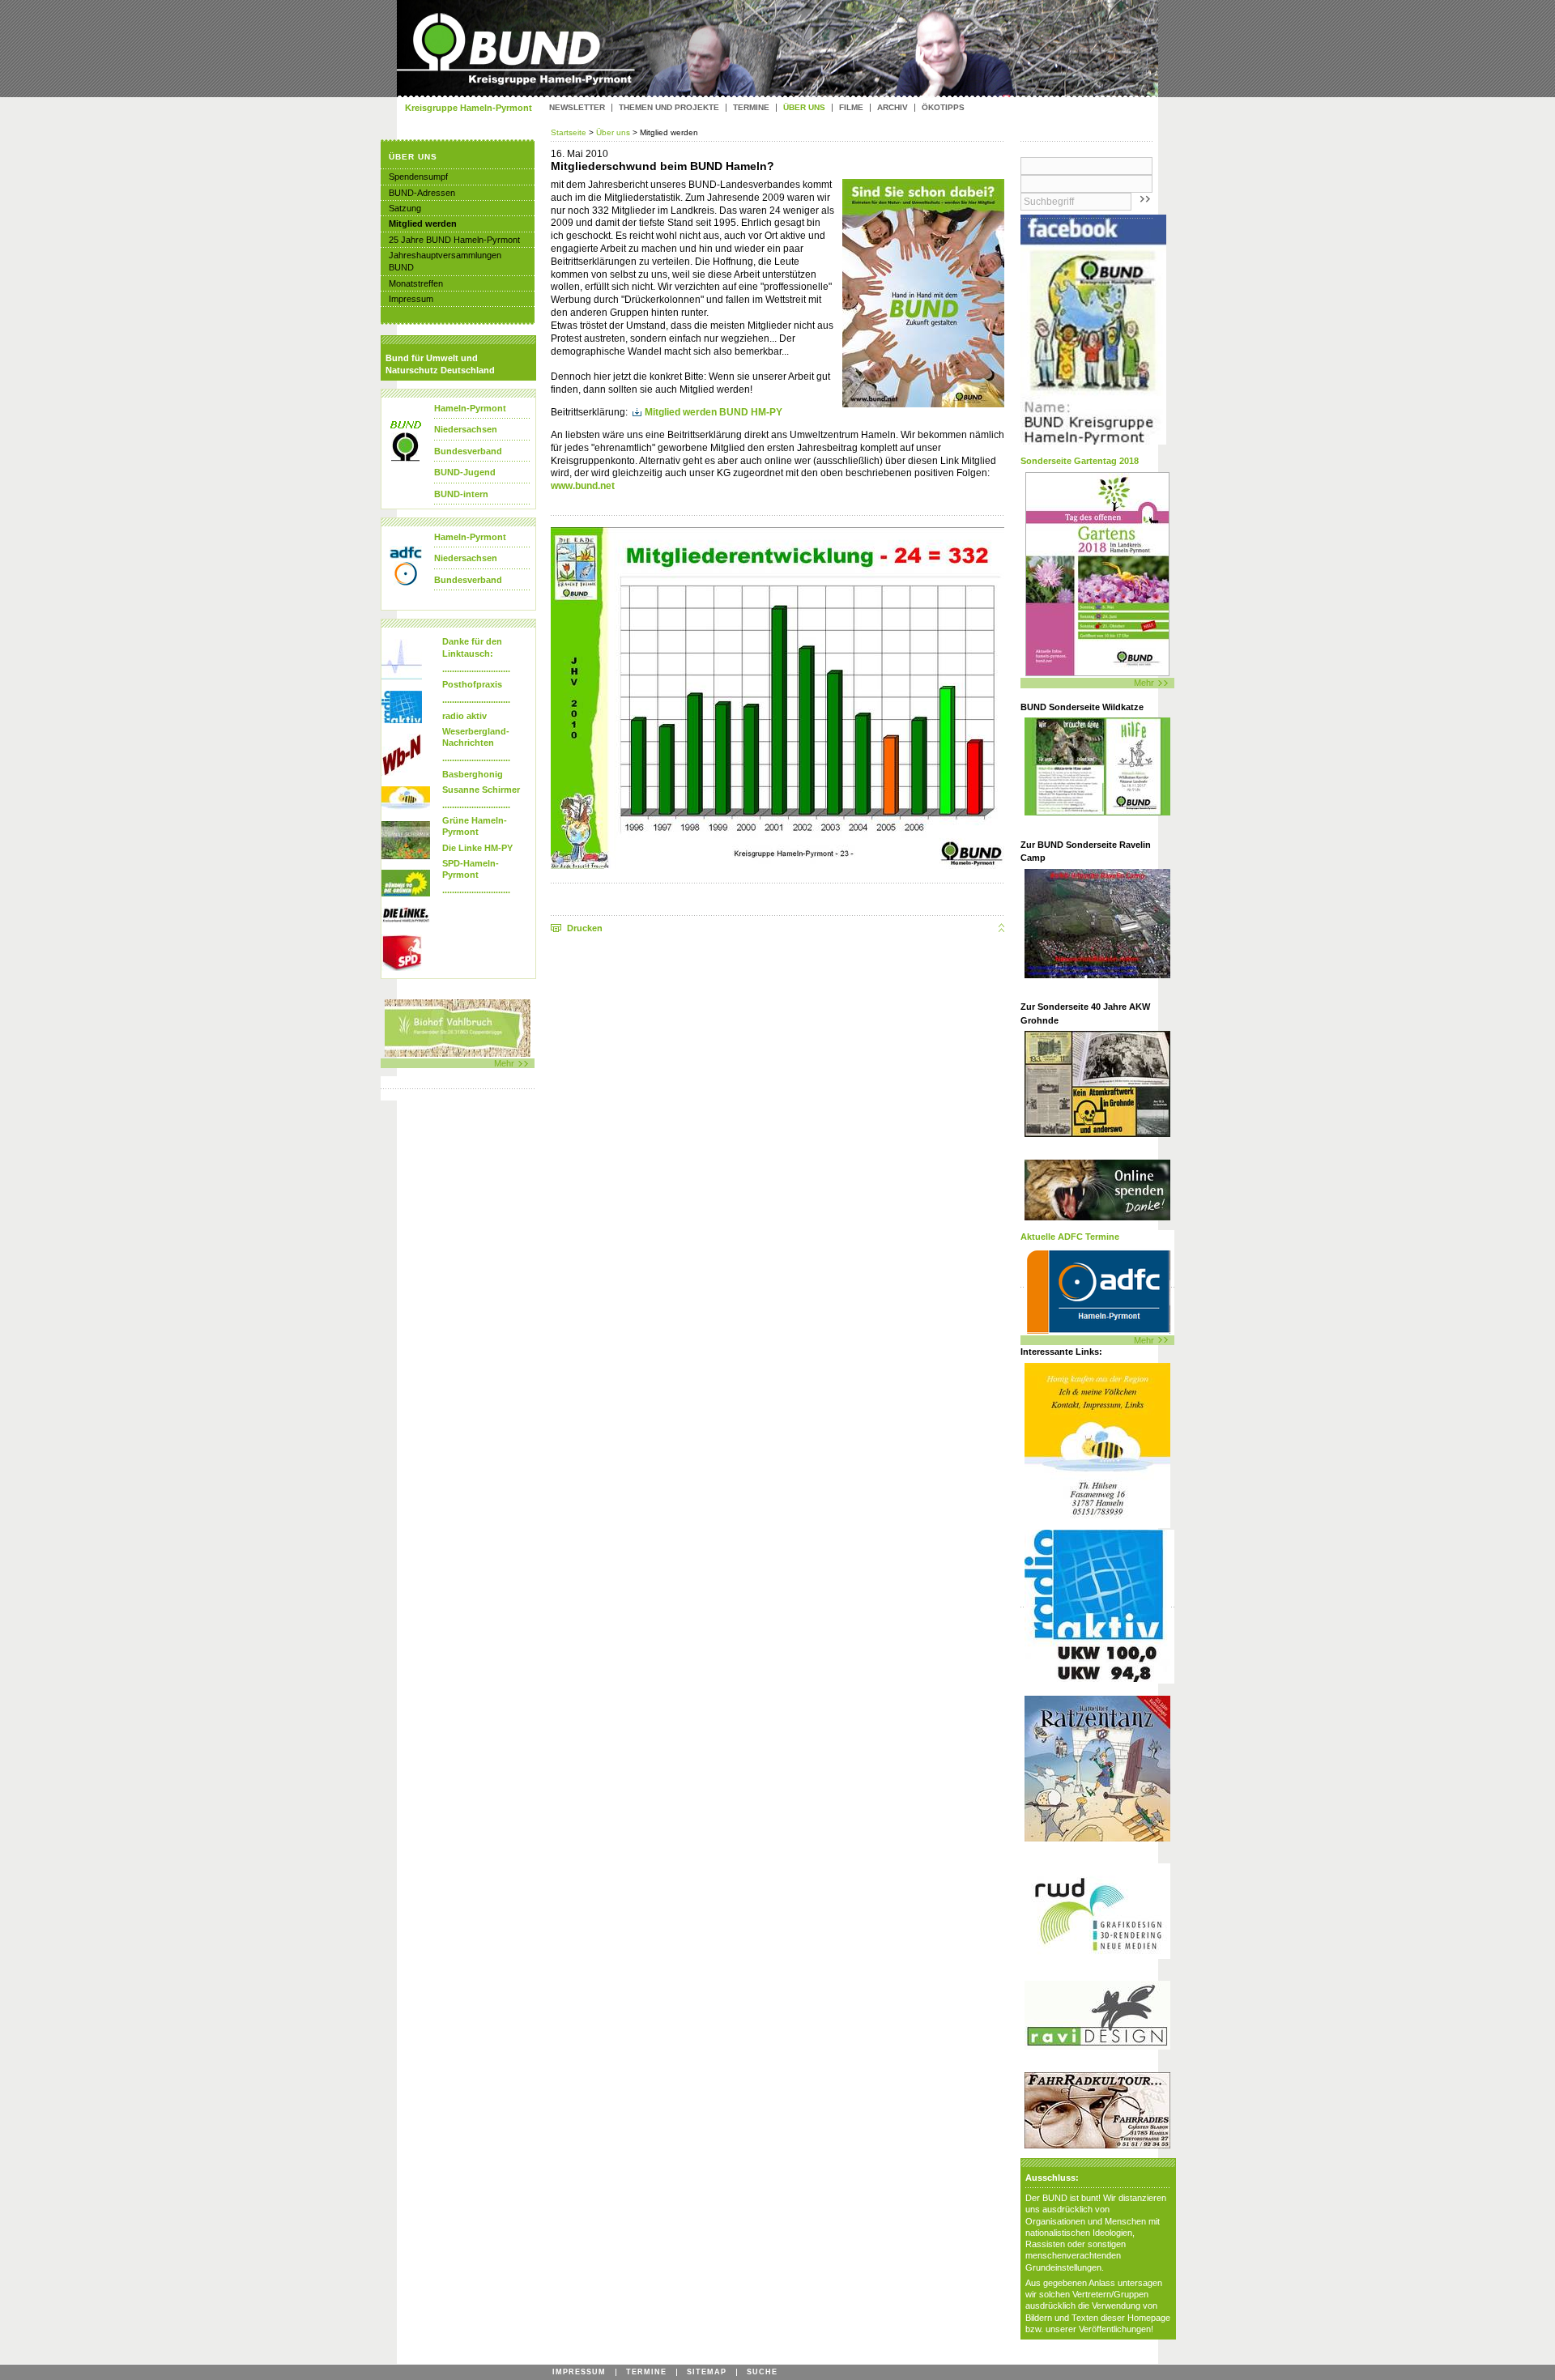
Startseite (570, 132)
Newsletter (577, 108)
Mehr (1144, 683)
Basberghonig (473, 774)
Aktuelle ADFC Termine (1070, 1237)
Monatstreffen (416, 283)
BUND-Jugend (465, 472)
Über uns (613, 132)
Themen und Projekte (669, 108)
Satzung (405, 208)
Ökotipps (943, 108)
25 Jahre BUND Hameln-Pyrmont (454, 240)
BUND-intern (461, 494)
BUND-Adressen (422, 193)
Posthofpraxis (472, 684)
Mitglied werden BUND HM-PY (714, 412)
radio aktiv (464, 716)
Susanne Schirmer (481, 790)
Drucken (585, 928)
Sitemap (707, 2372)
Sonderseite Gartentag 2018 (1080, 461)
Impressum (411, 299)
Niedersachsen (466, 429)
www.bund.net (583, 486)
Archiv (893, 108)
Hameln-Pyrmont (470, 408)
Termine (751, 108)
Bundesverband (468, 451)
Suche (762, 2372)
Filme (851, 108)
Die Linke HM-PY (477, 848)
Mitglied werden (423, 224)
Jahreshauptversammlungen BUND (445, 261)
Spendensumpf (418, 177)
